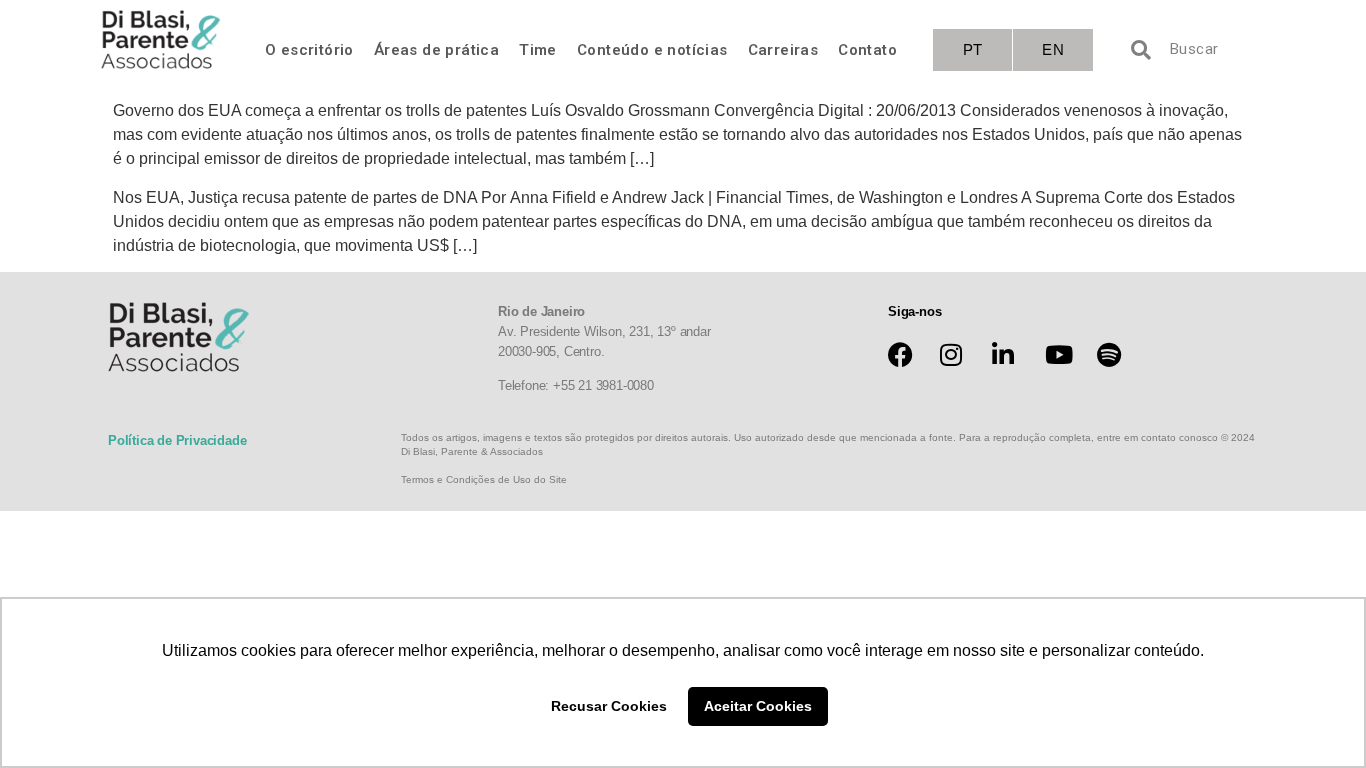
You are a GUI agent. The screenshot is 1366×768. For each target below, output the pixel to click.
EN (1053, 49)
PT (973, 49)
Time (538, 50)
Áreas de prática (436, 50)
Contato (867, 50)
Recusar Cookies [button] (609, 706)
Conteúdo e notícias (652, 50)
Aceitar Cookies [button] (758, 706)
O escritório (309, 50)
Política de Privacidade (177, 440)
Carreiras (783, 50)
